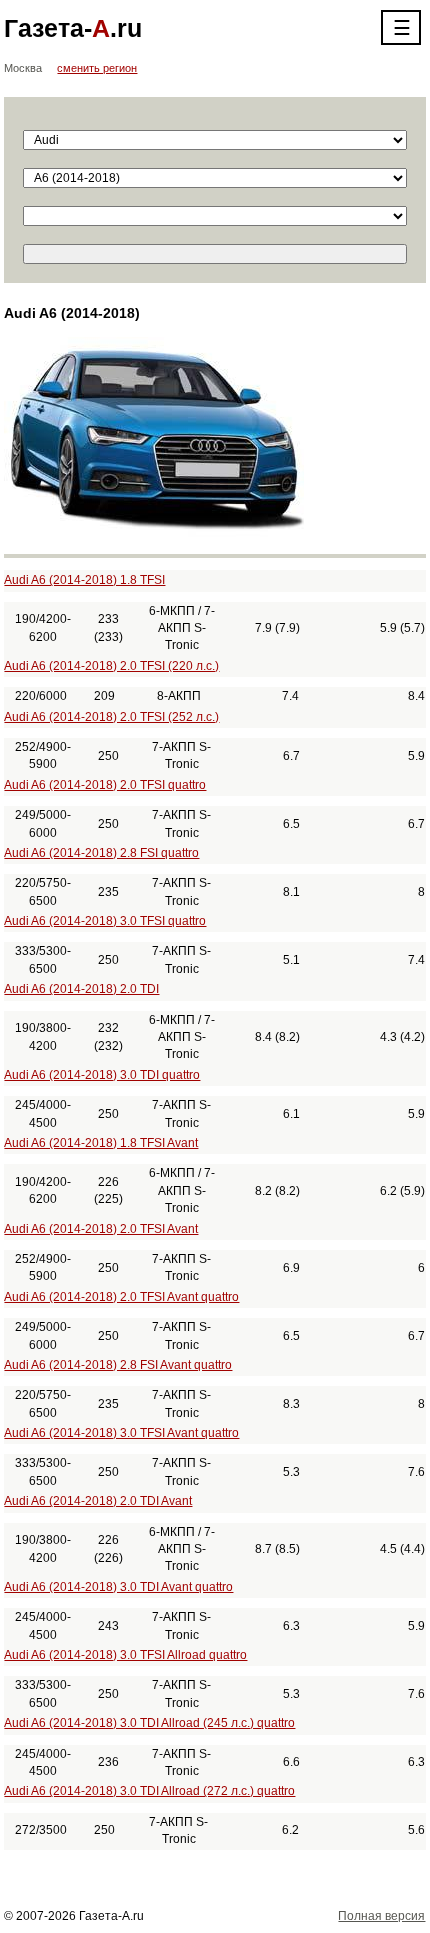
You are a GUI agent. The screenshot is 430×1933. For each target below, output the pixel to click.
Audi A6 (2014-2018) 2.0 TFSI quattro (105, 785)
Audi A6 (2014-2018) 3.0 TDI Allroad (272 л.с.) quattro (149, 1791)
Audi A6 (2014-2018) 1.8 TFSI (84, 580)
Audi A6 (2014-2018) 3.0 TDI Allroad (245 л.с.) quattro (149, 1723)
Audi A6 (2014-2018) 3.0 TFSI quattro (105, 921)
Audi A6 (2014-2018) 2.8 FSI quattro (101, 853)
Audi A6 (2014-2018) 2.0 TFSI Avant (101, 1229)
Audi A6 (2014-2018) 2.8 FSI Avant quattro (118, 1365)
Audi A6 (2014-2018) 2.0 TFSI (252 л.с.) (111, 717)
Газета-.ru (73, 28)
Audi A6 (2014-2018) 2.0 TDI (81, 989)
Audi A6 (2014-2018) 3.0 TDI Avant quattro (118, 1587)
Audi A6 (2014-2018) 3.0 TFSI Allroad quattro (125, 1655)
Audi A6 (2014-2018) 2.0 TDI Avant (98, 1501)
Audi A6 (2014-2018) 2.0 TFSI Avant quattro (121, 1297)
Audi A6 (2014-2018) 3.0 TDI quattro (102, 1075)
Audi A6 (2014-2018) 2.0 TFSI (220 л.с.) (111, 666)
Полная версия (381, 1916)
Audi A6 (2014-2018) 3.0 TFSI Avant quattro (121, 1433)
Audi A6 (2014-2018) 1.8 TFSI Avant (101, 1143)
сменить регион (97, 68)
